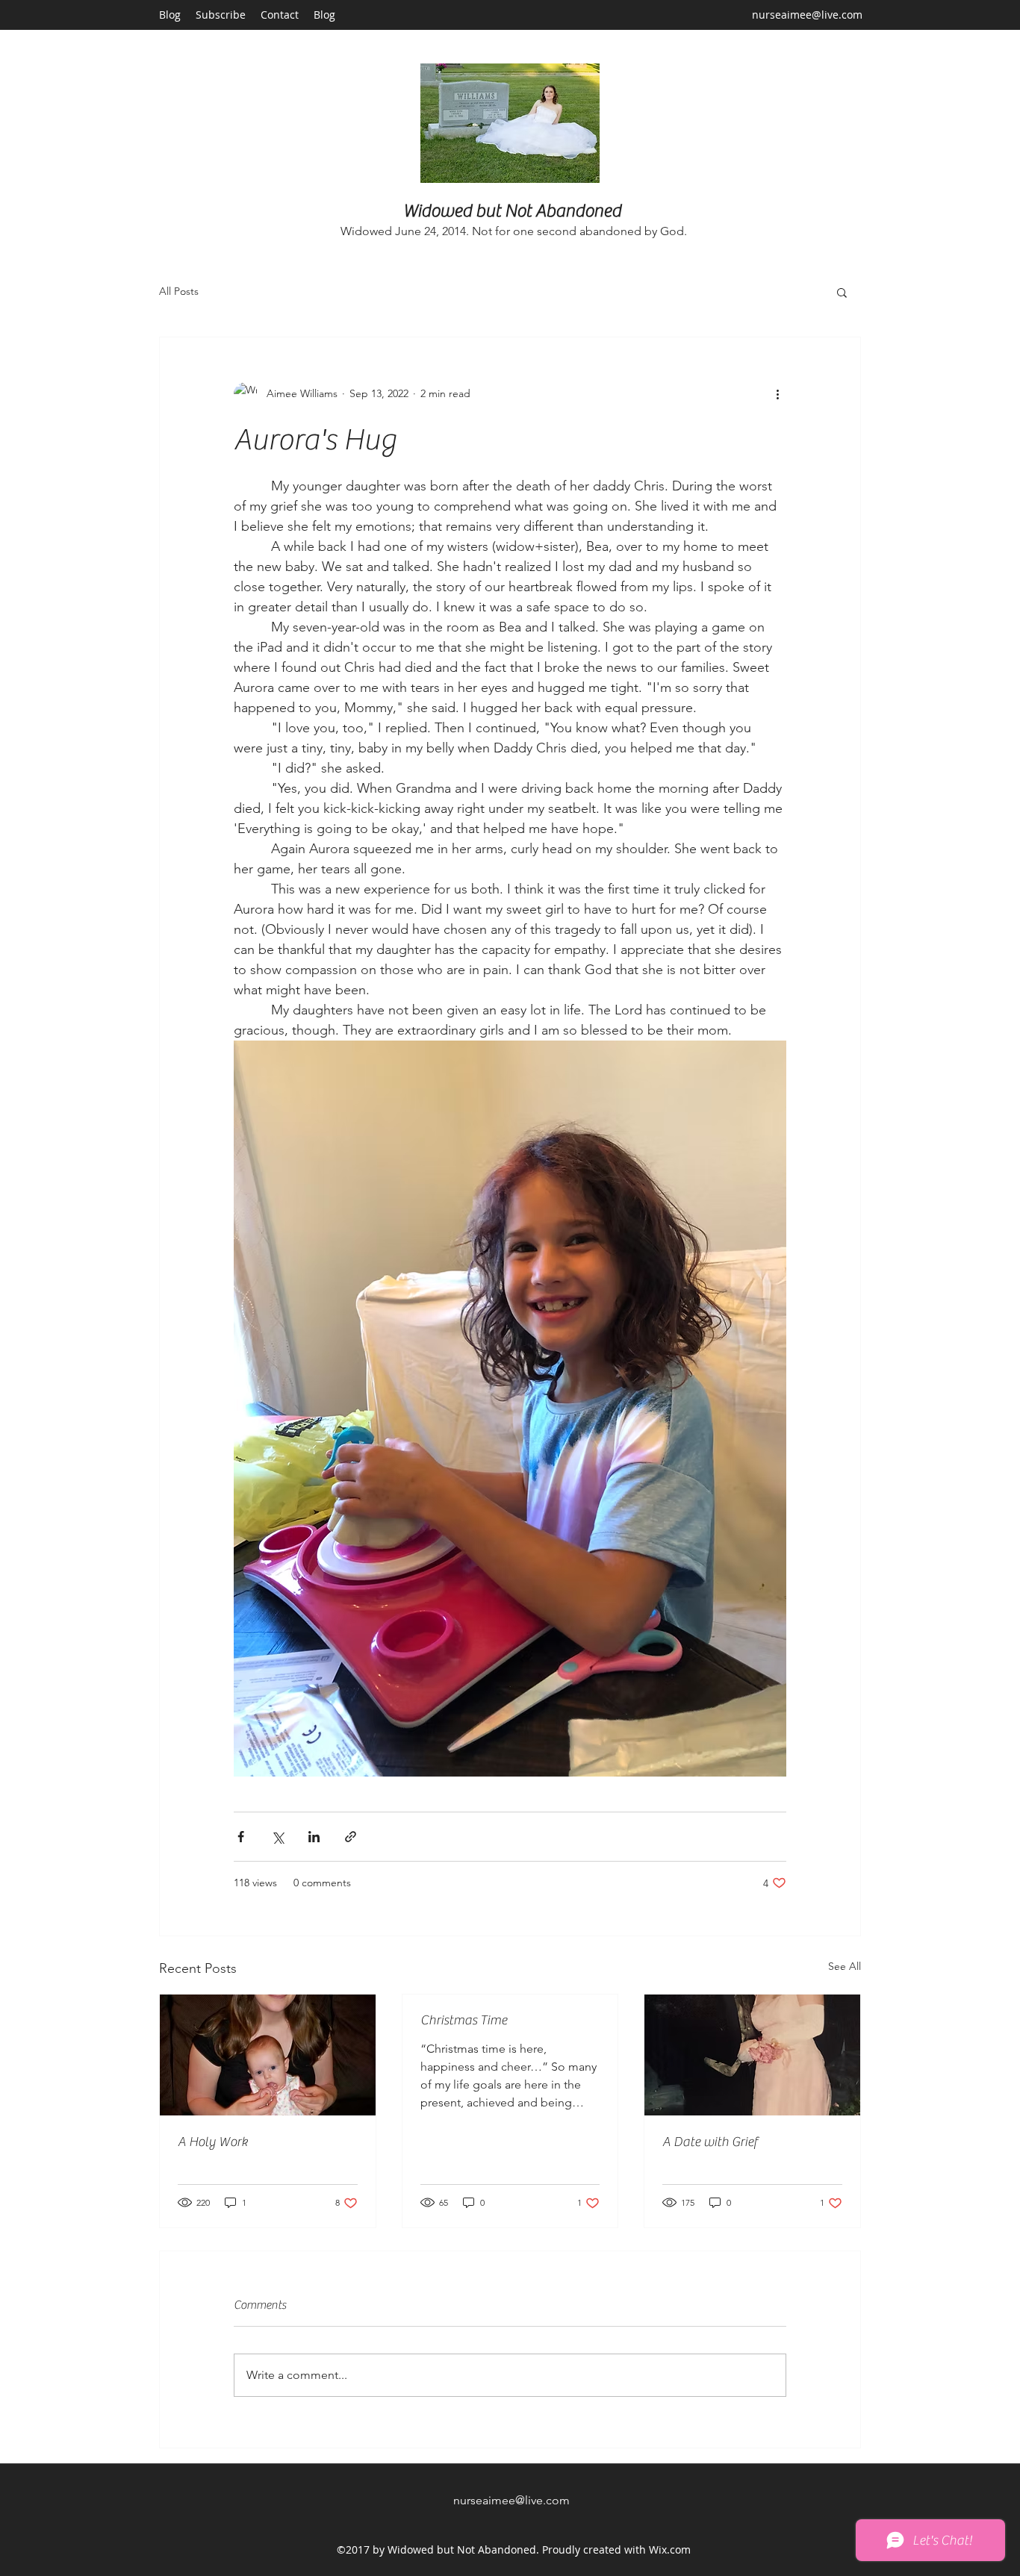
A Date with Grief (710, 2142)
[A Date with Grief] (752, 2055)
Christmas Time (464, 2020)
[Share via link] (351, 1837)
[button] (842, 292)
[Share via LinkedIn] (314, 1837)
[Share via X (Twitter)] (277, 1837)
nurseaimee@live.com (807, 15)
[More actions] (777, 394)
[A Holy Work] (268, 2055)
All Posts (179, 291)
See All (845, 1966)
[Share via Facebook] (241, 1837)
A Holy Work (213, 2142)
